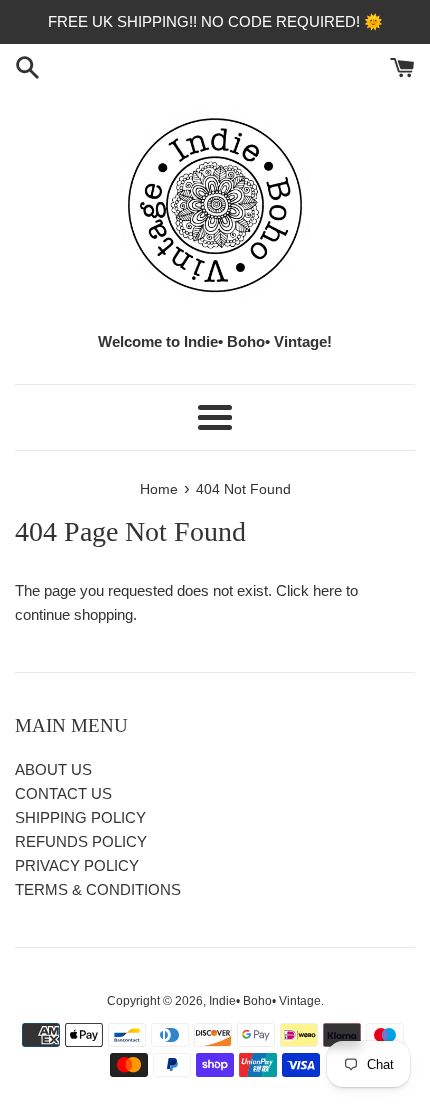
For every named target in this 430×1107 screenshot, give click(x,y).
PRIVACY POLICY (77, 865)
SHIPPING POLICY (80, 817)
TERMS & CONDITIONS (98, 889)
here (327, 590)
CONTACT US (63, 793)
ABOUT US (53, 769)
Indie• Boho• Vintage (265, 1001)
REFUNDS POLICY (81, 841)
